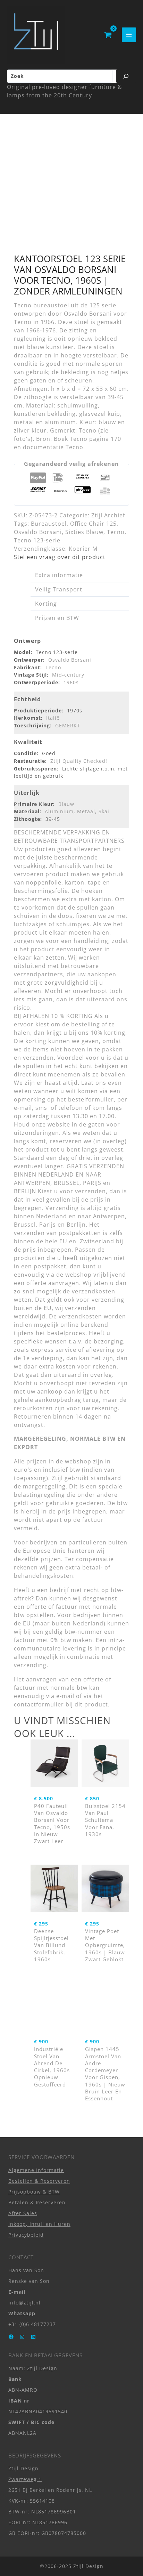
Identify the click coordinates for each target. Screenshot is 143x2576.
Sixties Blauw (84, 532)
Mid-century (68, 675)
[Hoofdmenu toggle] (129, 35)
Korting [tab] (46, 604)
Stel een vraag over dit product (60, 557)
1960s (71, 682)
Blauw (66, 804)
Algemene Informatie (36, 2170)
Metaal (86, 811)
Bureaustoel (49, 524)
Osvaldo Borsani (38, 532)
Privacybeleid (26, 2235)
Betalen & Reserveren (37, 2202)
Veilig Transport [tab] (59, 589)
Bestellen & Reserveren (39, 2181)
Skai (104, 811)
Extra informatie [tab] (59, 575)
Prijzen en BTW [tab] (57, 618)
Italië (53, 718)
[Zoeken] (126, 76)
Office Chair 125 (93, 524)
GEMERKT (68, 725)
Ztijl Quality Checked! (79, 761)
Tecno (116, 532)
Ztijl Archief (108, 515)
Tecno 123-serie (37, 540)
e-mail (65, 1696)
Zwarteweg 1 (25, 2479)
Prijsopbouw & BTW (34, 2192)
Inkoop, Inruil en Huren (39, 2224)
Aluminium (59, 811)
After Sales (23, 2213)
